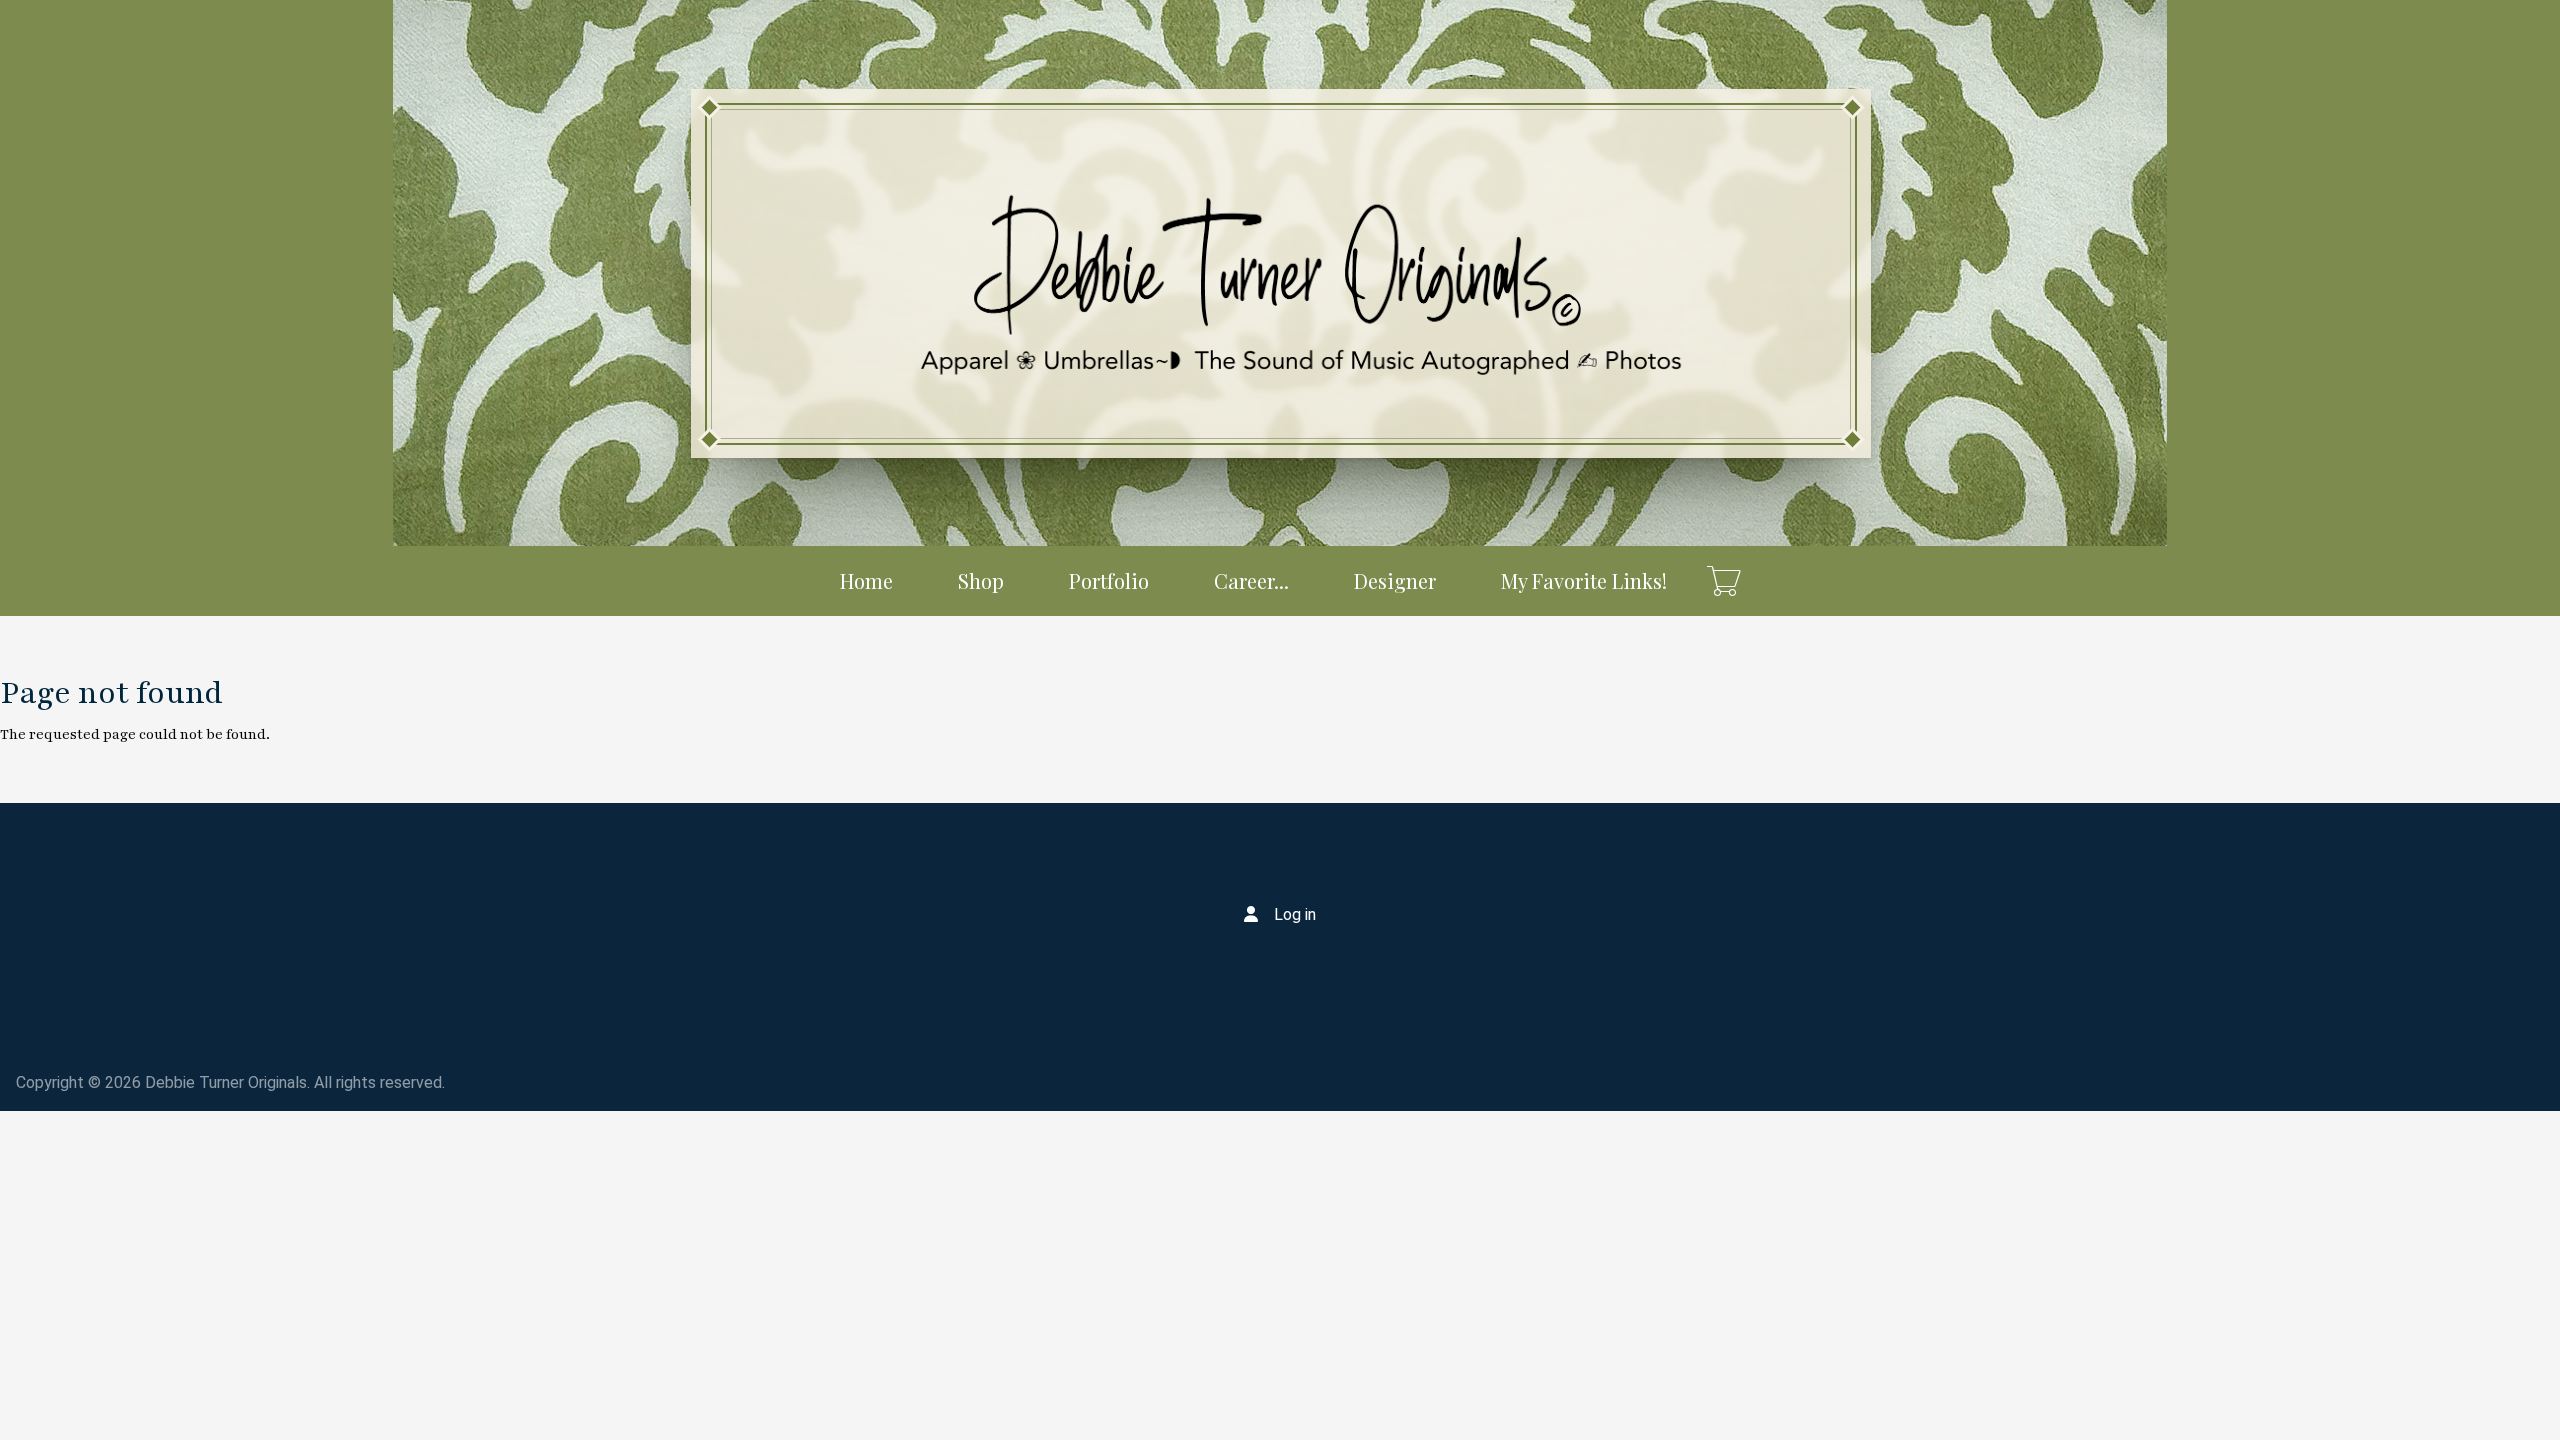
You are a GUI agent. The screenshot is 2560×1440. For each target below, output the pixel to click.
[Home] (1280, 273)
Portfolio (1109, 580)
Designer (1395, 580)
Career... (1251, 580)
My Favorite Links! (1584, 580)
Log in (1295, 914)
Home (866, 580)
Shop (981, 580)
